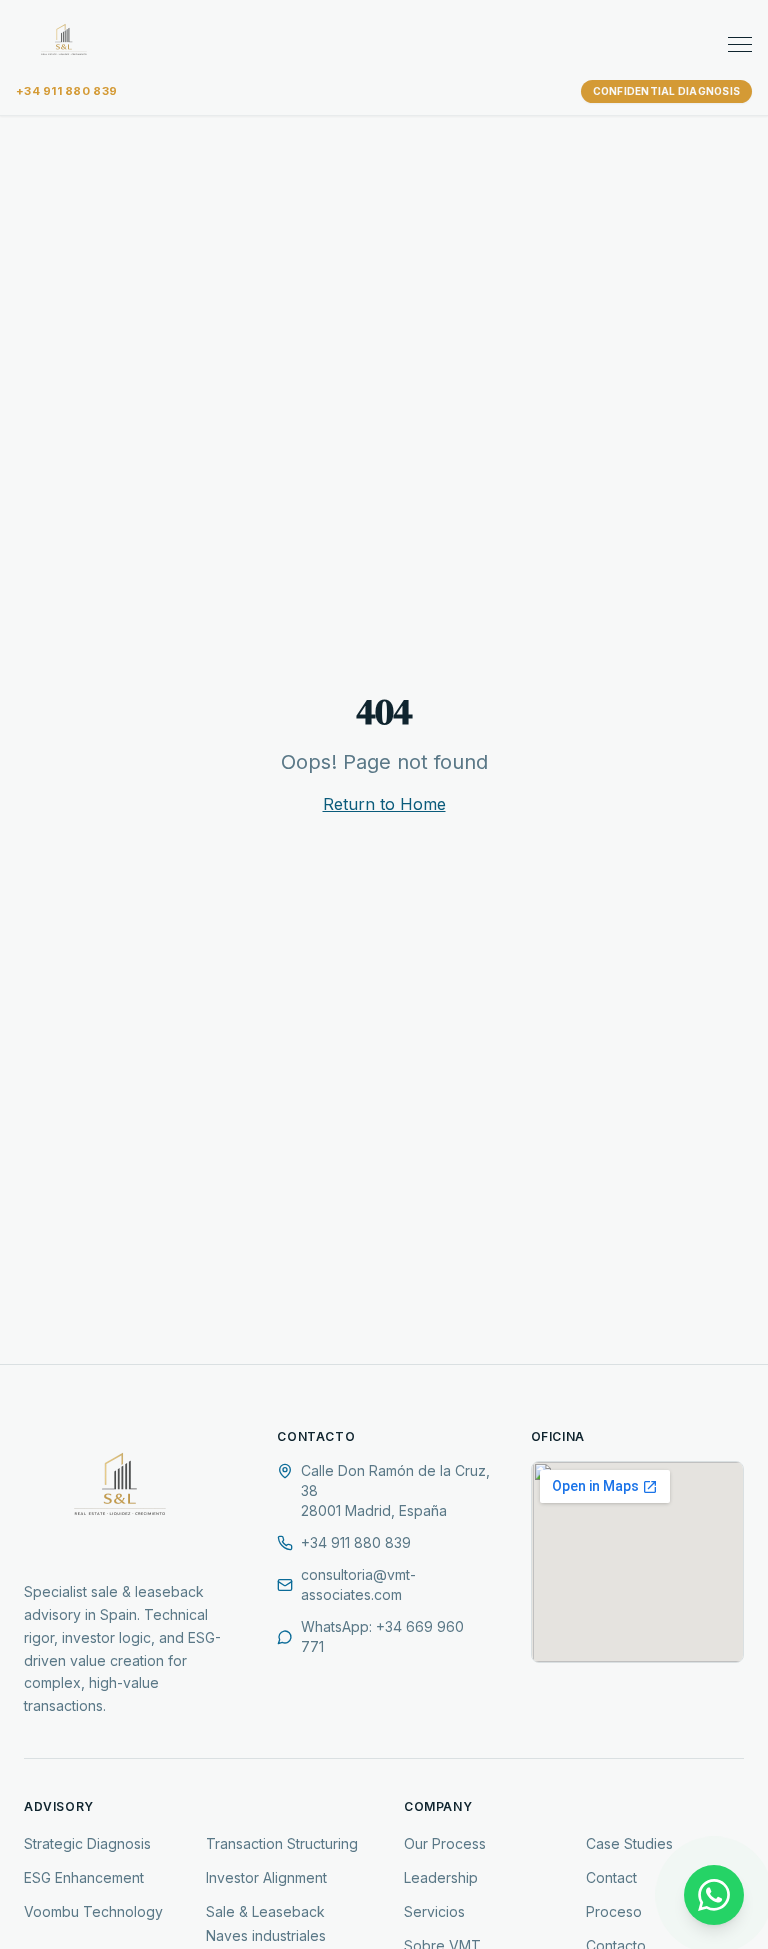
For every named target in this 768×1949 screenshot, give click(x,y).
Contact (611, 1877)
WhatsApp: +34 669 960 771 (382, 1636)
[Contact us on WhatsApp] (714, 1895)
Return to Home (384, 804)
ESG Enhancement (84, 1877)
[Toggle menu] (740, 44)
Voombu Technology (93, 1911)
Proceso (614, 1911)
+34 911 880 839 (66, 91)
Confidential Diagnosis (667, 91)
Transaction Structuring (282, 1843)
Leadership (441, 1877)
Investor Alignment (266, 1877)
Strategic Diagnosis (87, 1843)
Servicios (434, 1911)
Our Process (445, 1843)
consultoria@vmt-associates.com (358, 1584)
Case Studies (629, 1843)
